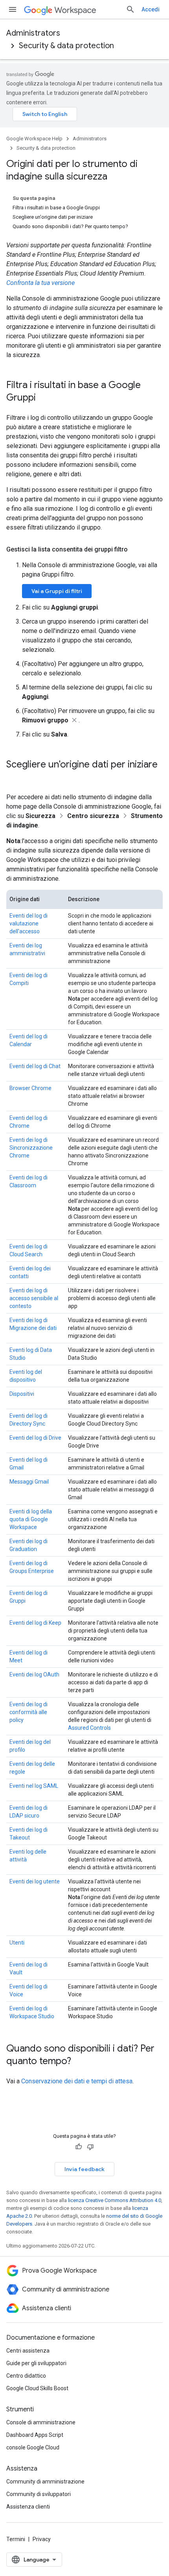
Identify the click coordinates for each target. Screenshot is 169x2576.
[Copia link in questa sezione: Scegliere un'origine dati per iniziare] (14, 778)
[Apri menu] (13, 9)
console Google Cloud (33, 2447)
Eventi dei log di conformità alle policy (28, 1712)
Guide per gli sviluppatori (36, 2363)
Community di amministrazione (45, 2482)
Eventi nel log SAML (34, 1786)
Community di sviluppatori (39, 2494)
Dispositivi (22, 1394)
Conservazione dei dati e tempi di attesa (77, 2081)
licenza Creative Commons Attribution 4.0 (115, 2200)
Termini (16, 2539)
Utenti (17, 1943)
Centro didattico (26, 2376)
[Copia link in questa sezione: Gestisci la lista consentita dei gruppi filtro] (136, 550)
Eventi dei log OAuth (34, 1674)
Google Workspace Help (34, 139)
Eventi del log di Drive (35, 1438)
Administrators (33, 33)
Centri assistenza (28, 2351)
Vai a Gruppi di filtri (57, 591)
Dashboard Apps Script (35, 2435)
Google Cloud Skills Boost (37, 2388)
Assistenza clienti (28, 2507)
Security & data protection (66, 46)
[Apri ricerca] (130, 9)
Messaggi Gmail (29, 1482)
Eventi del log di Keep (35, 1623)
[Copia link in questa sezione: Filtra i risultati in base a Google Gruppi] (44, 398)
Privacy (42, 2539)
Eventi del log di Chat (35, 1066)
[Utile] (79, 2147)
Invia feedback (84, 2169)
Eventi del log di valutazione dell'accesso (28, 923)
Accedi (151, 9)
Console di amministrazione (41, 2422)
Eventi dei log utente (35, 1881)
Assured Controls (89, 1728)
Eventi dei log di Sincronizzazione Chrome (31, 1148)
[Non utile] (90, 2147)
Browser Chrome (30, 1088)
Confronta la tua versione (40, 283)
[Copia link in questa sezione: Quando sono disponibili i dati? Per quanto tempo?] (79, 2062)
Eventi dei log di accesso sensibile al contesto (34, 1298)
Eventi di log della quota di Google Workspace (31, 1519)
